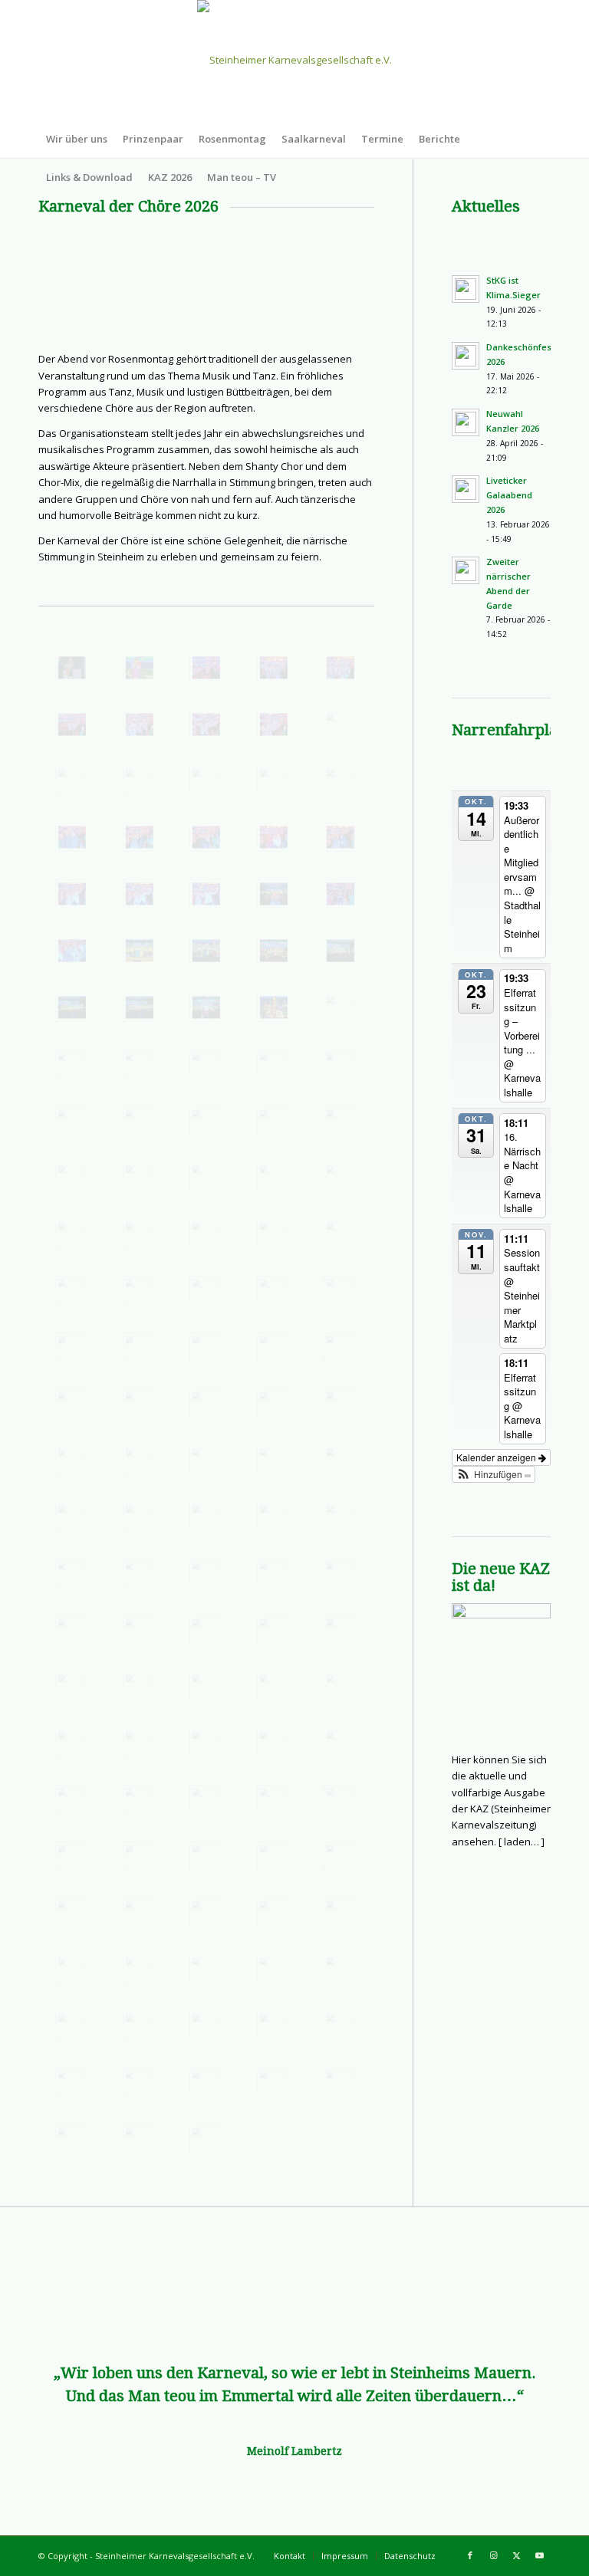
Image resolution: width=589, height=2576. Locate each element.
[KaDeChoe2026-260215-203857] (206, 1177)
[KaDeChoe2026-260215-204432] (206, 1234)
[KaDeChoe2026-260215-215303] (274, 1516)
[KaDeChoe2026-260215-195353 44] (72, 1064)
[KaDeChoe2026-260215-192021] (72, 837)
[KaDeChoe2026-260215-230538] (341, 1969)
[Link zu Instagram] (493, 2555)
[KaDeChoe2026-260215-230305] (206, 1969)
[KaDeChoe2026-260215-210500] (206, 1347)
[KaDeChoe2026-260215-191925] (274, 780)
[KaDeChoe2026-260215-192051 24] (341, 837)
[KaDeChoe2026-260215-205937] (72, 1290)
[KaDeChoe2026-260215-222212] (72, 1799)
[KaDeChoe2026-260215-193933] (206, 1007)
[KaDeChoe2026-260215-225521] (274, 1912)
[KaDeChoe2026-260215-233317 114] (341, 2026)
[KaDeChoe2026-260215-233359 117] (206, 2082)
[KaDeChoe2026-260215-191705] (274, 668)
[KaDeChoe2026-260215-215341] (72, 1573)
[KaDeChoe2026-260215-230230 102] (140, 1969)
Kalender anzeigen (497, 1457)
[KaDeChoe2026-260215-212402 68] (341, 1403)
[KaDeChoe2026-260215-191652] (206, 668)
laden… (522, 1842)
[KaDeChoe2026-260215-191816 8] (72, 780)
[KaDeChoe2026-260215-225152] (274, 1856)
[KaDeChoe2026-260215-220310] (140, 1630)
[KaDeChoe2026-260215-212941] (274, 1460)
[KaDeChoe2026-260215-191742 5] (274, 724)
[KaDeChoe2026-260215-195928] (274, 1064)
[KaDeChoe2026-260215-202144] (341, 1121)
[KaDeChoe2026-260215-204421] (72, 1234)
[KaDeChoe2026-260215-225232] (140, 1912)
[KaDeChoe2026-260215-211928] (140, 1403)
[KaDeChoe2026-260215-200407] (206, 1121)
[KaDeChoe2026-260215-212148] (274, 1403)
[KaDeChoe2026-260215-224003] (72, 1856)
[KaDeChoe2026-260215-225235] (206, 1912)
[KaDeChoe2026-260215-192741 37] (140, 951)
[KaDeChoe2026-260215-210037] (274, 1290)
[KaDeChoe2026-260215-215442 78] (206, 1573)
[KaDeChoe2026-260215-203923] (341, 1177)
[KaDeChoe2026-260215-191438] (72, 668)
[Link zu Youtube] (539, 2555)
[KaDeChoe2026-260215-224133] (140, 1856)
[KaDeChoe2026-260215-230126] (72, 1969)
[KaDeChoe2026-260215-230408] (274, 1969)
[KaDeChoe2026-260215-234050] (206, 2139)
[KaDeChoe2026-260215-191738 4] (206, 724)
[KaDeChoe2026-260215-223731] (206, 1799)
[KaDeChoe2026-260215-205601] (341, 1234)
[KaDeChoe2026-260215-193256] (274, 951)
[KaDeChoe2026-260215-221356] (341, 1630)
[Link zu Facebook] (470, 2555)
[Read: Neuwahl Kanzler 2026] (466, 422)
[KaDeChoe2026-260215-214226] (72, 1516)
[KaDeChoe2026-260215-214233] (140, 1516)
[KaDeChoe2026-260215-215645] (341, 1573)
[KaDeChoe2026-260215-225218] (341, 1856)
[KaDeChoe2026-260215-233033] (140, 2026)
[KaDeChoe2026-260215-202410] (72, 1177)
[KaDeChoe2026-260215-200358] (72, 1121)
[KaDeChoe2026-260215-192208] (274, 894)
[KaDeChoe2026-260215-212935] (206, 1460)
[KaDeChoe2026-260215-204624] (274, 1234)
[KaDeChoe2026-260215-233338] (140, 2082)
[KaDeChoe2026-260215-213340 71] (341, 1460)
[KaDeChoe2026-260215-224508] (206, 1856)
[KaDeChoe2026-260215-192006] (341, 780)
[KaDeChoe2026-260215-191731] (72, 724)
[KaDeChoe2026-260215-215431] (140, 1573)
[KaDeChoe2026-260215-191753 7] (341, 724)
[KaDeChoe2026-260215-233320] (72, 2082)
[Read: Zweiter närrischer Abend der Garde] (466, 570)
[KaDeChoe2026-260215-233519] (341, 2082)
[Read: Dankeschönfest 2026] (466, 356)
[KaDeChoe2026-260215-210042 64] (341, 1290)
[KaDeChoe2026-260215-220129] (72, 1630)
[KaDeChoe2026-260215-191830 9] (140, 780)
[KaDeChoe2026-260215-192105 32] (206, 894)
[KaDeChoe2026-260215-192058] (72, 894)
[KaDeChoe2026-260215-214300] (206, 1516)
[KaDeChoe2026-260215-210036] (206, 1290)
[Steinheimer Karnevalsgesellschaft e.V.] (294, 60)
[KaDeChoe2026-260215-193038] (206, 951)
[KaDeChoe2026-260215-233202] (206, 2026)
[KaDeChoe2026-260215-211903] (72, 1403)
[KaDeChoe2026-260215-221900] (206, 1743)
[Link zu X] (516, 2555)
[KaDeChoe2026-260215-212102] (206, 1403)
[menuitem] (77, 139)
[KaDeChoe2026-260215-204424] (140, 1234)
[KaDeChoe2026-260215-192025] (140, 837)
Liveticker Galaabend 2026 (509, 495)
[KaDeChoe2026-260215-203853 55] (140, 1177)
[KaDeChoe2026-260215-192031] (206, 837)
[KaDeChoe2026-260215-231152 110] (72, 2026)
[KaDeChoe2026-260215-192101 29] (140, 894)
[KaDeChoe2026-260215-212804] (72, 1460)
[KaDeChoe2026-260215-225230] (72, 1912)
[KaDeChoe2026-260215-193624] (341, 951)
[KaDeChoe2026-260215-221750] (140, 1743)
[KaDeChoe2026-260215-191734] (140, 724)
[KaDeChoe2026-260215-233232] (274, 2026)
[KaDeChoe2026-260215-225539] (341, 1912)
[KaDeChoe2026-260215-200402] (140, 1121)
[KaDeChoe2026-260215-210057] (140, 1347)
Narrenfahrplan (509, 730)
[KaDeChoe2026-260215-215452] (274, 1573)
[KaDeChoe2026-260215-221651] (341, 1686)
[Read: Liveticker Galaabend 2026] (466, 489)
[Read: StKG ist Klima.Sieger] (466, 289)
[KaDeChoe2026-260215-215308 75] (341, 1516)
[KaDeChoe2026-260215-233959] (140, 2139)
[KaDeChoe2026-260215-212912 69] (140, 1460)
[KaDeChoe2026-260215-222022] (341, 1743)
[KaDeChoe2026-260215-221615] (274, 1686)
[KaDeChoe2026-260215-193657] (140, 1007)
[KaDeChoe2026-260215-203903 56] (274, 1177)
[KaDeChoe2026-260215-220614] (274, 1630)
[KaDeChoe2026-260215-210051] (72, 1347)
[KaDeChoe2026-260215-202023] (274, 1121)
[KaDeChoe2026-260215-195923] (206, 1064)
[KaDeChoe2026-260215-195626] (140, 1064)
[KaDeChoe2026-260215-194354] (274, 1007)
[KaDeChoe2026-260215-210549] (341, 1347)
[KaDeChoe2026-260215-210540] (274, 1347)
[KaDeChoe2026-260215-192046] (274, 837)
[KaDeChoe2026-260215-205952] (140, 1290)
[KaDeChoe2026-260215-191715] (341, 668)
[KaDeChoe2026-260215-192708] (72, 951)
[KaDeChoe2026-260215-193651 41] (72, 1007)
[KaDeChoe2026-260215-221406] (72, 1686)
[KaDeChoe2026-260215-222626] (140, 1799)
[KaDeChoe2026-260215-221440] (140, 1686)
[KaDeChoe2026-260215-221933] (274, 1743)
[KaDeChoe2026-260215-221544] (206, 1686)
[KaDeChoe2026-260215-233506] (274, 2082)
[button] (494, 1474)
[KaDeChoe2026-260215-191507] (140, 668)
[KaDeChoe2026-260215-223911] (341, 1799)
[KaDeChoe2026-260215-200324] (341, 1064)
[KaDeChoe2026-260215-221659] (72, 1743)
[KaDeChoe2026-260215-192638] (341, 894)
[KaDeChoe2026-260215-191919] (206, 780)
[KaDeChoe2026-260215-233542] (72, 2139)
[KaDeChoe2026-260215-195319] (341, 1007)
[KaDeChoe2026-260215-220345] (206, 1630)
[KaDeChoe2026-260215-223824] (274, 1799)
